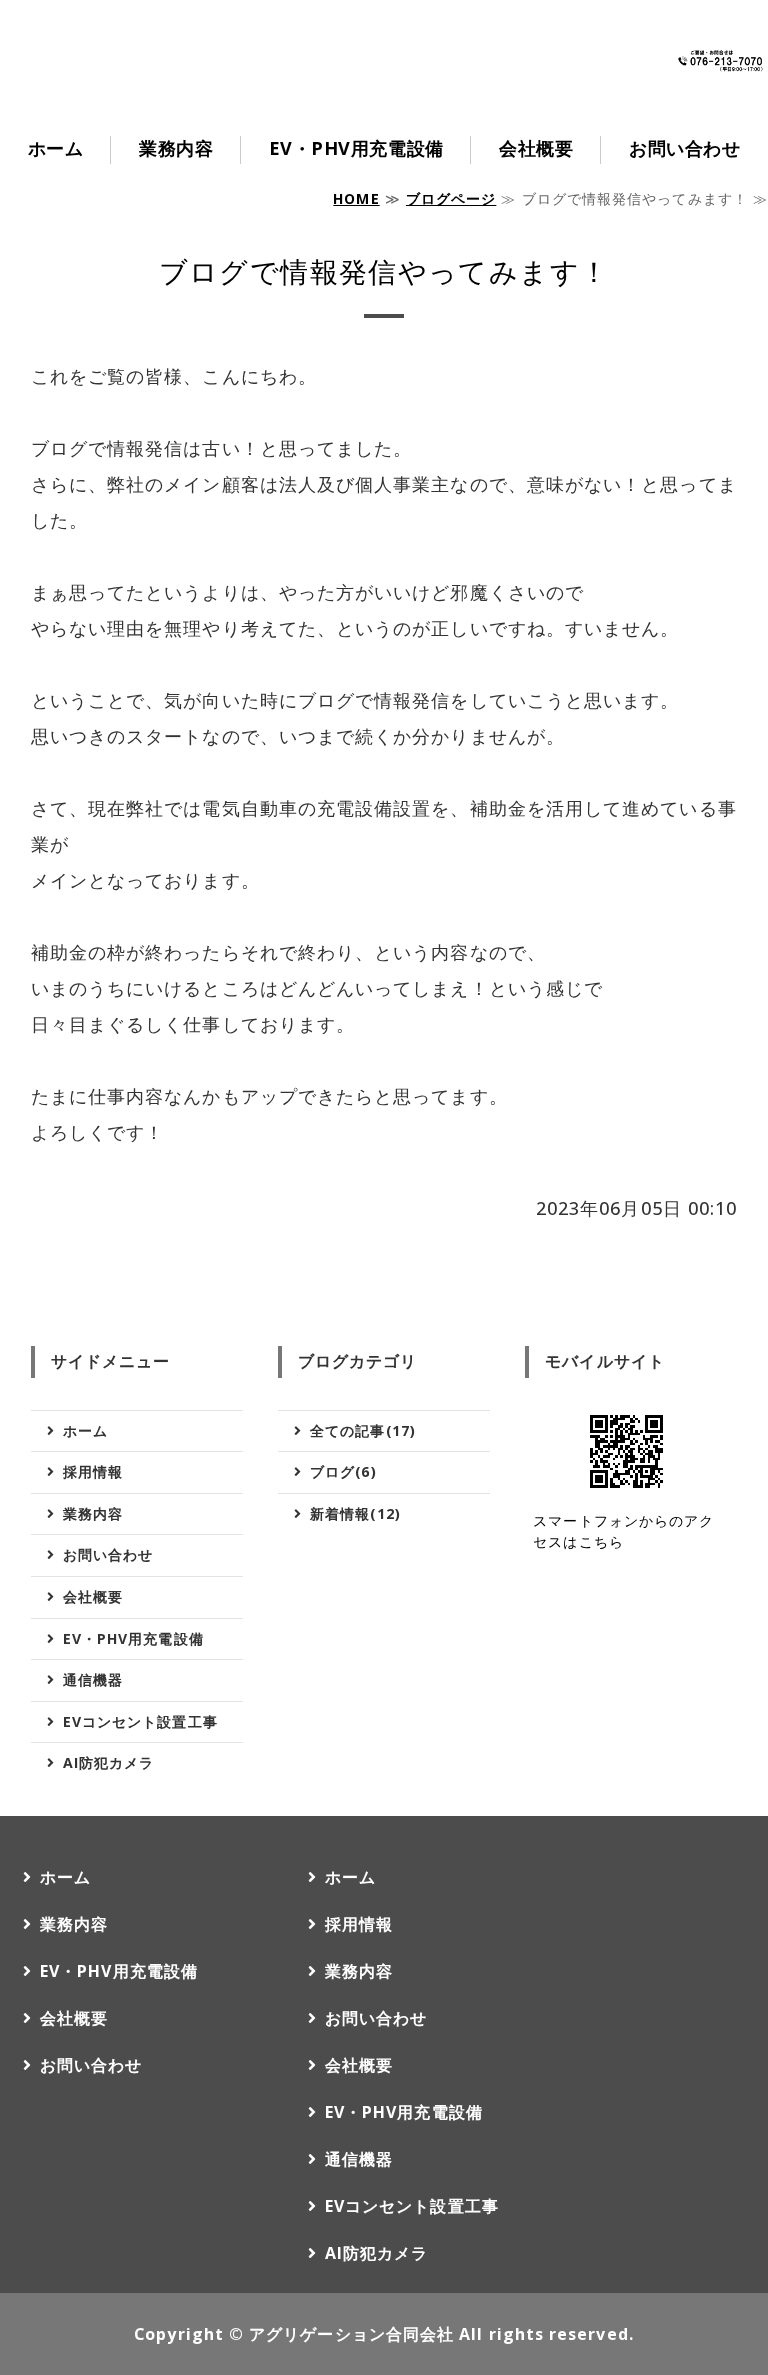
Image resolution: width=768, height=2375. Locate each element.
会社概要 (536, 148)
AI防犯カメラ (109, 1762)
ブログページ (451, 198)
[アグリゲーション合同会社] (180, 93)
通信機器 (93, 1679)
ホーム (56, 148)
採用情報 (93, 1471)
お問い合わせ (684, 148)
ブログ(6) (343, 1471)
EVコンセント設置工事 (140, 1721)
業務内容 (176, 148)
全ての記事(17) (363, 1430)
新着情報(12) (355, 1513)
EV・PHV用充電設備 (356, 148)
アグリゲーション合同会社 (351, 2334)
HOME (356, 198)
